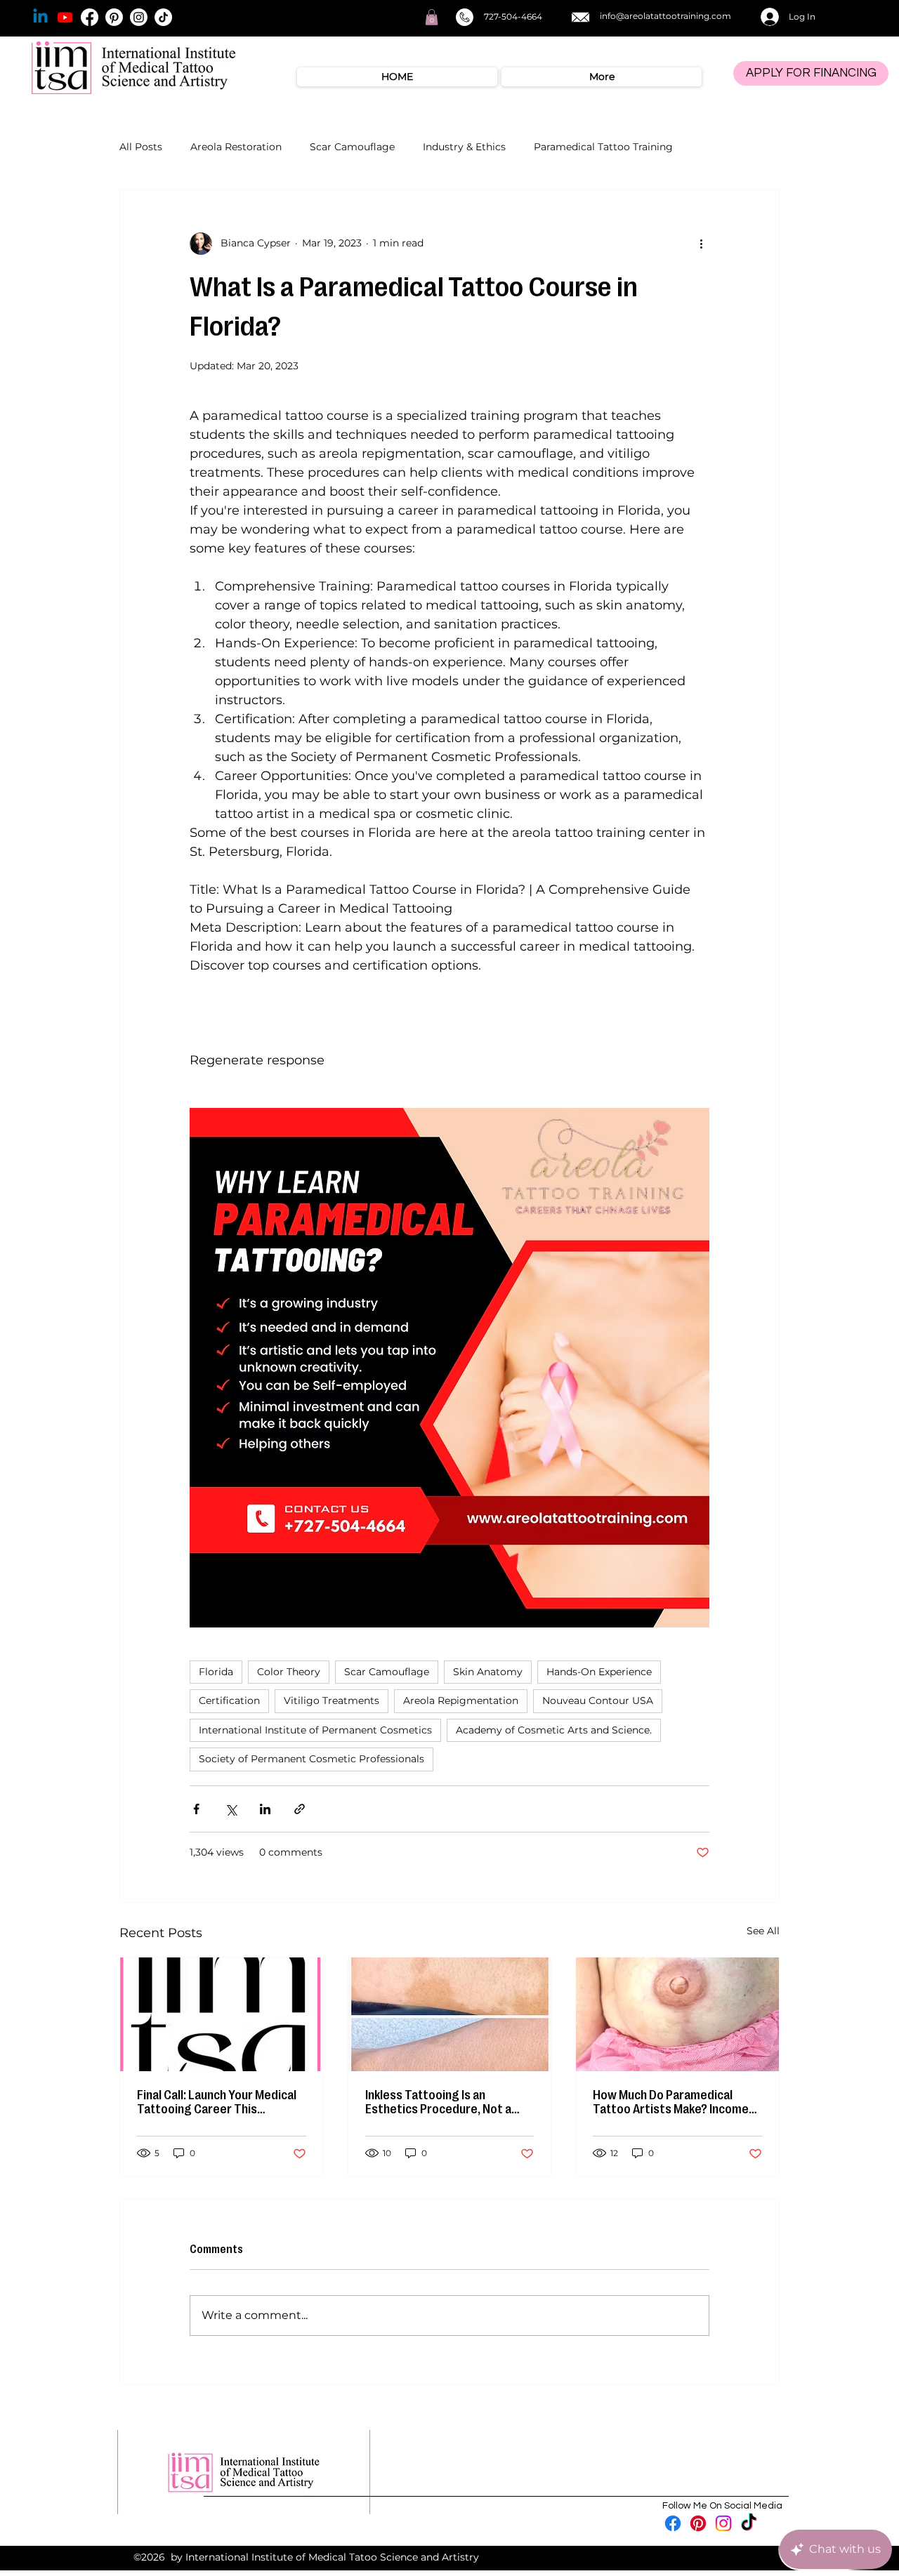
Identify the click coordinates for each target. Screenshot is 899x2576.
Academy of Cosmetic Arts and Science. (554, 1730)
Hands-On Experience (599, 1672)
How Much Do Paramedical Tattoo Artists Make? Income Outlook (671, 2102)
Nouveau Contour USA (598, 1700)
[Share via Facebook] (196, 1809)
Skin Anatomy (488, 1672)
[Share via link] (300, 1809)
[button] (432, 17)
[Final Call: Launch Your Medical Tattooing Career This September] (222, 2014)
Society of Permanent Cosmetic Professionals (311, 1759)
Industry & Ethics (464, 147)
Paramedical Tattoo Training (603, 147)
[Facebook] (90, 17)
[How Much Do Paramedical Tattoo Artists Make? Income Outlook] (677, 2014)
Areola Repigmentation (461, 1700)
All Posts (141, 147)
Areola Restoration (236, 147)
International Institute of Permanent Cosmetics (315, 1730)
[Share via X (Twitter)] (231, 1809)
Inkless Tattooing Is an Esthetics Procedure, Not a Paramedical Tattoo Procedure (448, 2102)
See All (763, 1931)
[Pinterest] (114, 17)
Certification (229, 1700)
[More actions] (701, 244)
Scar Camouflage (352, 147)
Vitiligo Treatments (332, 1700)
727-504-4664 (513, 16)
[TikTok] (163, 17)
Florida (216, 1672)
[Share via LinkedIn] (265, 1809)
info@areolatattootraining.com (665, 16)
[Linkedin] (40, 17)
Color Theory (289, 1672)
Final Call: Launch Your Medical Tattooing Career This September (217, 2102)
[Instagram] (139, 17)
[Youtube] (65, 17)
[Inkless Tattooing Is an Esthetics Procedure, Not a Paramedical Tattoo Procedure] (450, 2014)
